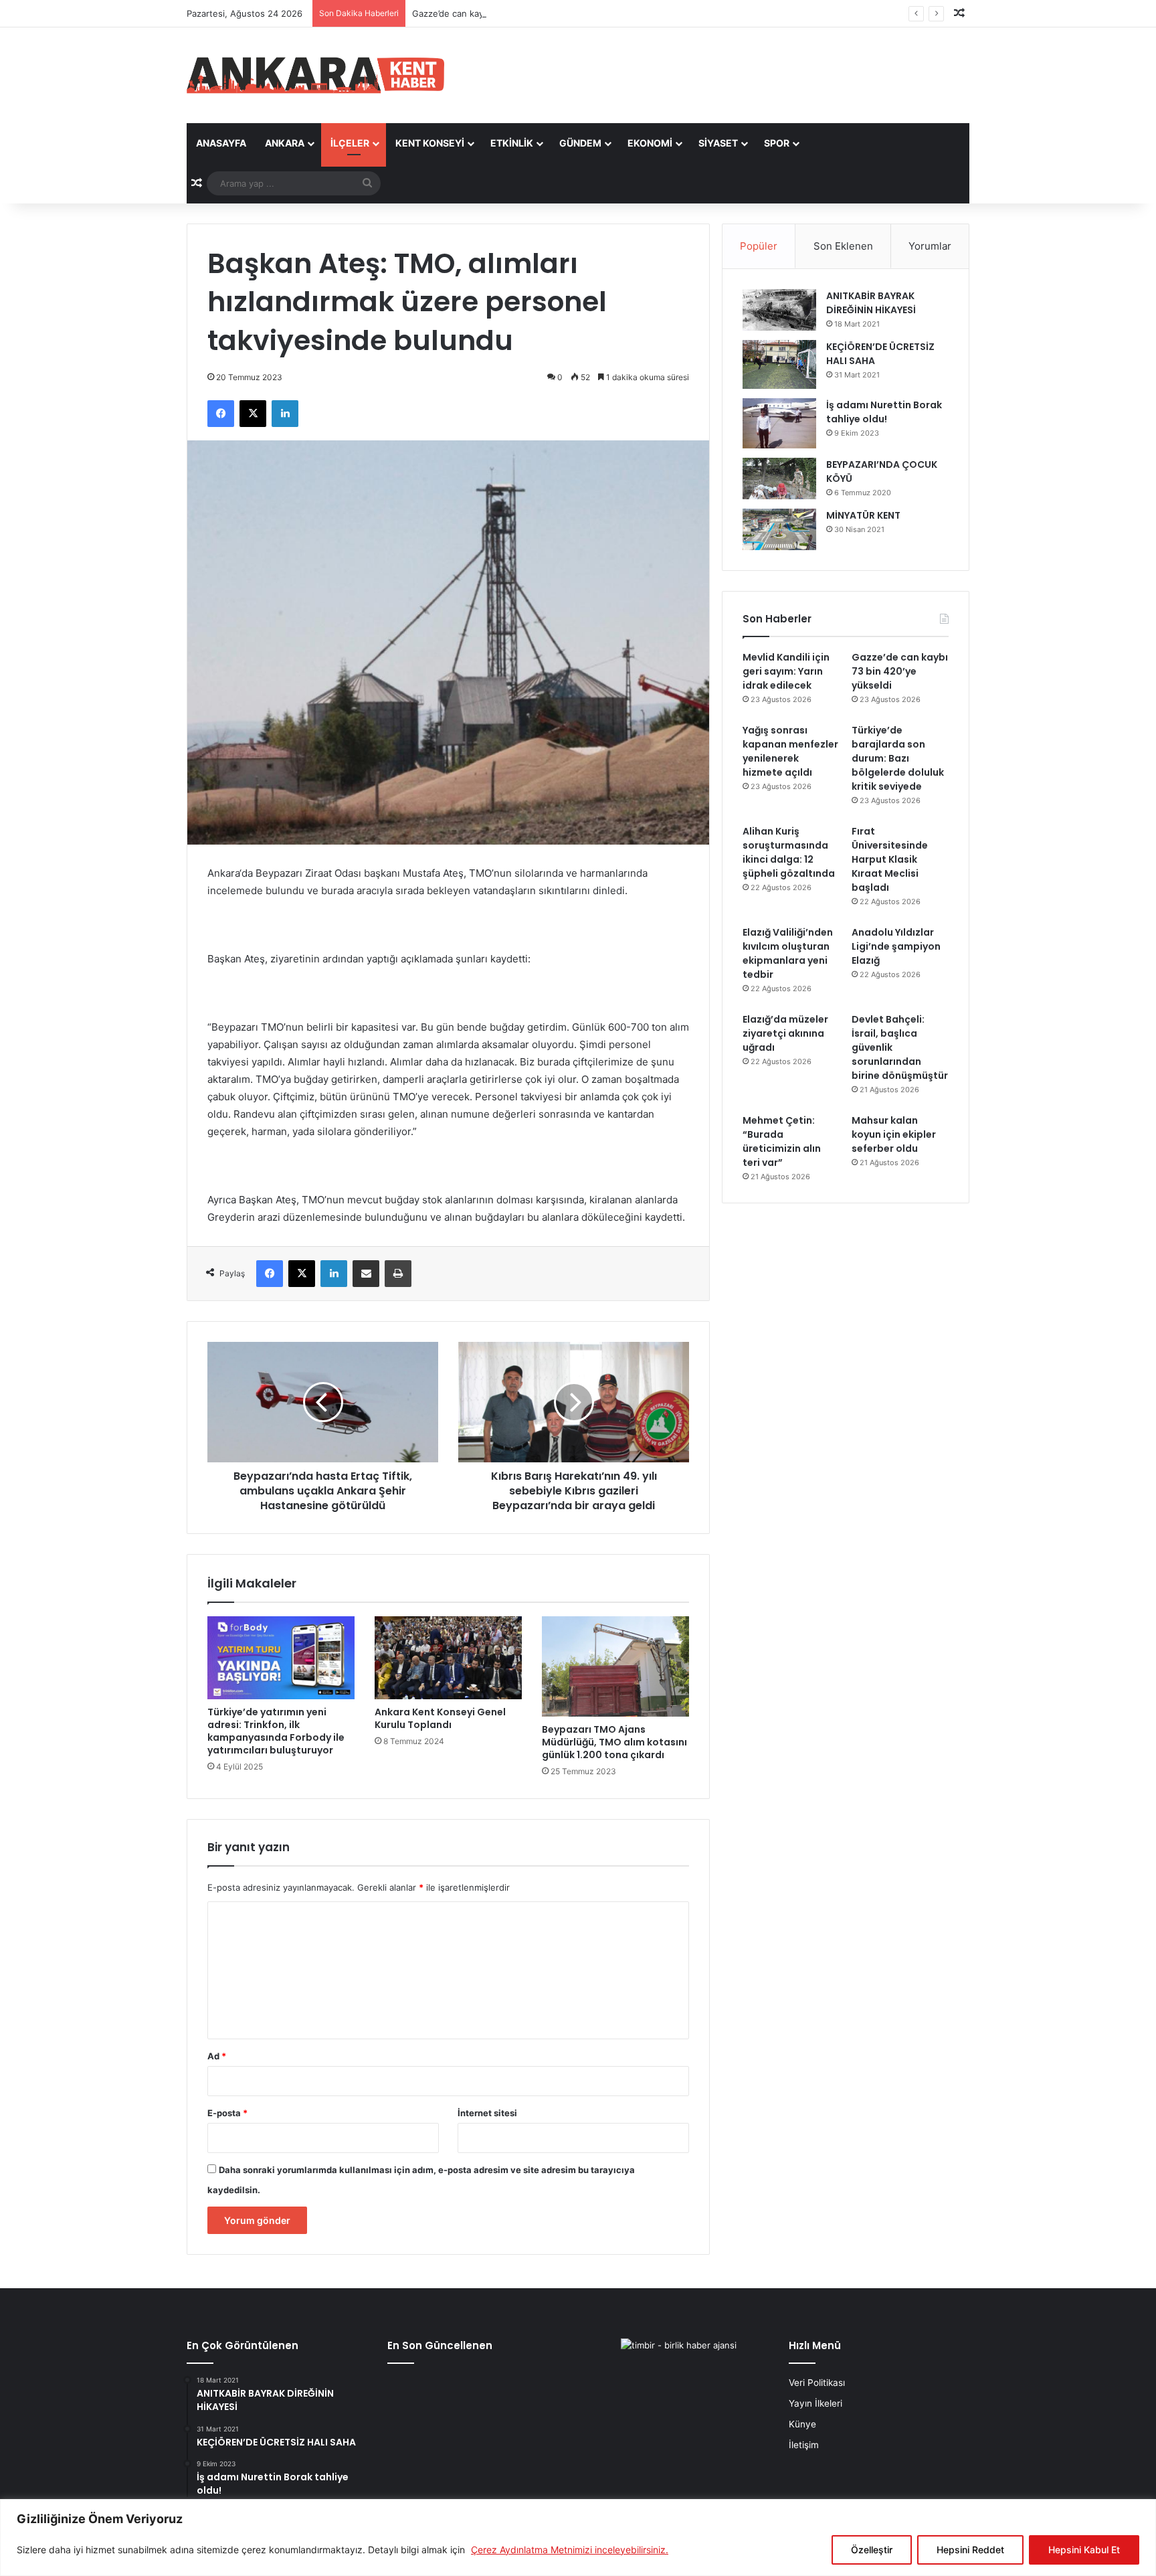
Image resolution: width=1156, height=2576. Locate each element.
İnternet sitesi (487, 2113)
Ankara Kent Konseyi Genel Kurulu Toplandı (440, 1718)
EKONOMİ (650, 143)
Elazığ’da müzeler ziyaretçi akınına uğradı (785, 1033)
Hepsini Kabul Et (1084, 2550)
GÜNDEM (580, 143)
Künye (802, 2424)
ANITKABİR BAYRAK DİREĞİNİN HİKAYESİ (871, 303)
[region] (578, 2538)
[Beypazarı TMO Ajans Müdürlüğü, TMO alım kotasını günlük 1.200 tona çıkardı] (615, 1666)
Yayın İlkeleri (815, 2403)
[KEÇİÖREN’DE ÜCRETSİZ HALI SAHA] (779, 364)
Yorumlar (930, 246)
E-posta (227, 2113)
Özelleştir (872, 2550)
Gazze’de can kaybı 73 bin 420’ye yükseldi (499, 13)
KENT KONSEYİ (430, 143)
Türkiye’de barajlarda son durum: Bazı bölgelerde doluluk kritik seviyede (898, 758)
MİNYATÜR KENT (863, 515)
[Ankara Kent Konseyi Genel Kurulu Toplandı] (448, 1658)
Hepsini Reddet (970, 2550)
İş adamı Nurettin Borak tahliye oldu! (884, 412)
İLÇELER (350, 143)
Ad (217, 2056)
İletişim (804, 2445)
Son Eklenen (843, 246)
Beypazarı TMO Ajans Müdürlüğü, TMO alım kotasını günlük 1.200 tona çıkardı (614, 1742)
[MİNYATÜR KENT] (779, 529)
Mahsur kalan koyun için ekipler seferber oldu (894, 1134)
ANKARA (285, 143)
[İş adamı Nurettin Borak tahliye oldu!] (779, 423)
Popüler (759, 246)
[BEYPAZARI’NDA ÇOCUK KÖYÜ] (779, 479)
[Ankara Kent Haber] (315, 75)
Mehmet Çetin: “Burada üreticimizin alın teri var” (782, 1141)
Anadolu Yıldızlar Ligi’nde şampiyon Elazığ (896, 946)
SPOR (777, 143)
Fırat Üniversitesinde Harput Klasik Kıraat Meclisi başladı (890, 859)
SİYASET (718, 143)
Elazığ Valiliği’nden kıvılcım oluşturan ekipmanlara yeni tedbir (788, 953)
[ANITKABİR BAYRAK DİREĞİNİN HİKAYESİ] (779, 310)
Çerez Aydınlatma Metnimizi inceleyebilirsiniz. (570, 2550)
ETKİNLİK (512, 143)
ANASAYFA (221, 143)
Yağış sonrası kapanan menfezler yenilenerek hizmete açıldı (790, 751)
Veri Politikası (817, 2383)
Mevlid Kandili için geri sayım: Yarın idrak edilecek (786, 671)
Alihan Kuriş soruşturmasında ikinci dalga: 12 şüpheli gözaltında (789, 852)
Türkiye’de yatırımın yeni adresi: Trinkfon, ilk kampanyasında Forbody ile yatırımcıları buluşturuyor (276, 1731)
